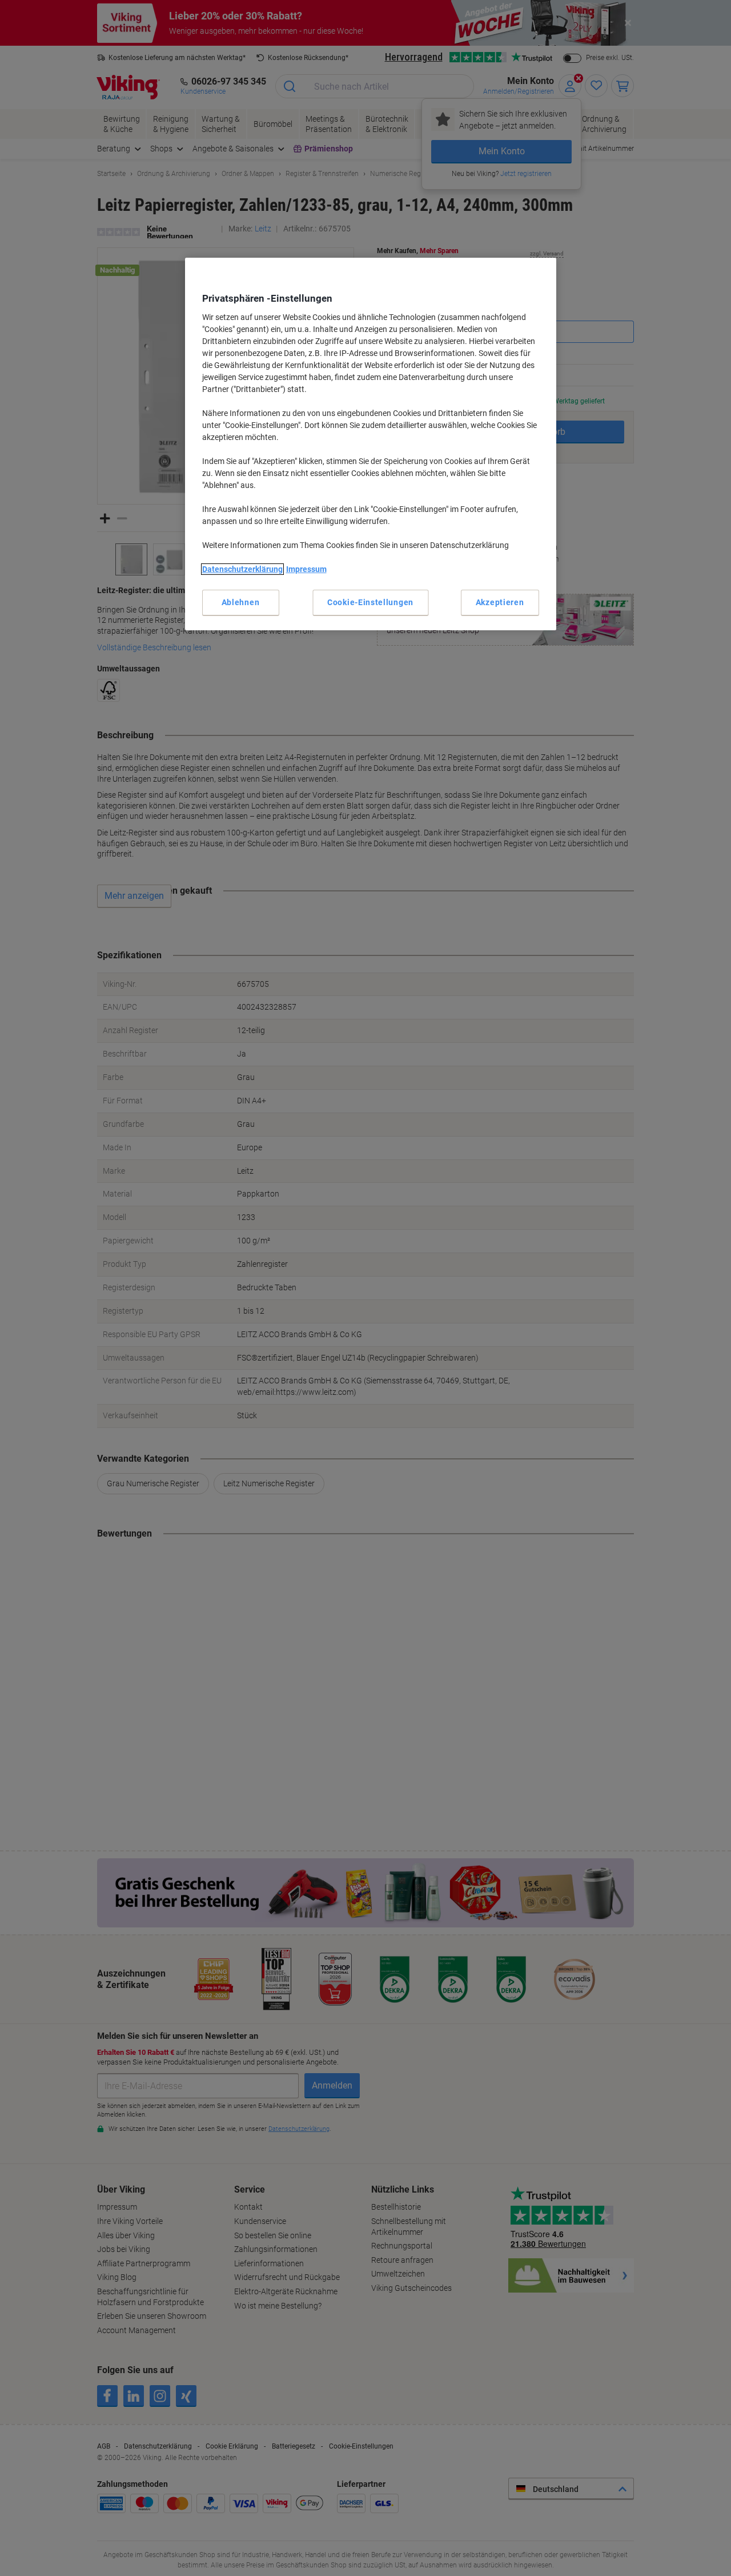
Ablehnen (241, 602)
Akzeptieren (500, 602)
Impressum (306, 569)
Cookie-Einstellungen (370, 602)
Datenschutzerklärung (242, 569)
